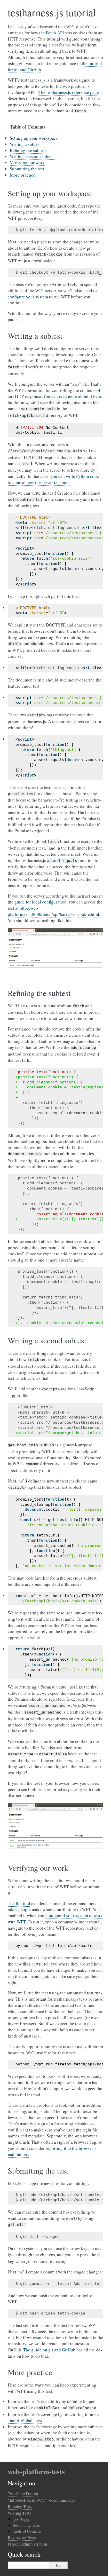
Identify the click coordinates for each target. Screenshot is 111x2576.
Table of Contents (27, 2531)
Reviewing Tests (22, 2537)
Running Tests (20, 2506)
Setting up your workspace (34, 138)
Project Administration (27, 2544)
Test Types (21, 2519)
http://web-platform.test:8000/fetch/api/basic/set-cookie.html (53, 911)
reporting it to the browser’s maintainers (52, 2151)
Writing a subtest (25, 144)
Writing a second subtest (32, 156)
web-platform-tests (36, 2472)
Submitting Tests (26, 2525)
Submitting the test (27, 169)
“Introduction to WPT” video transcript (41, 2500)
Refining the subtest (28, 150)
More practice (23, 175)
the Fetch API (52, 33)
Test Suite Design (23, 2494)
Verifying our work (27, 163)
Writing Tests (19, 2513)
